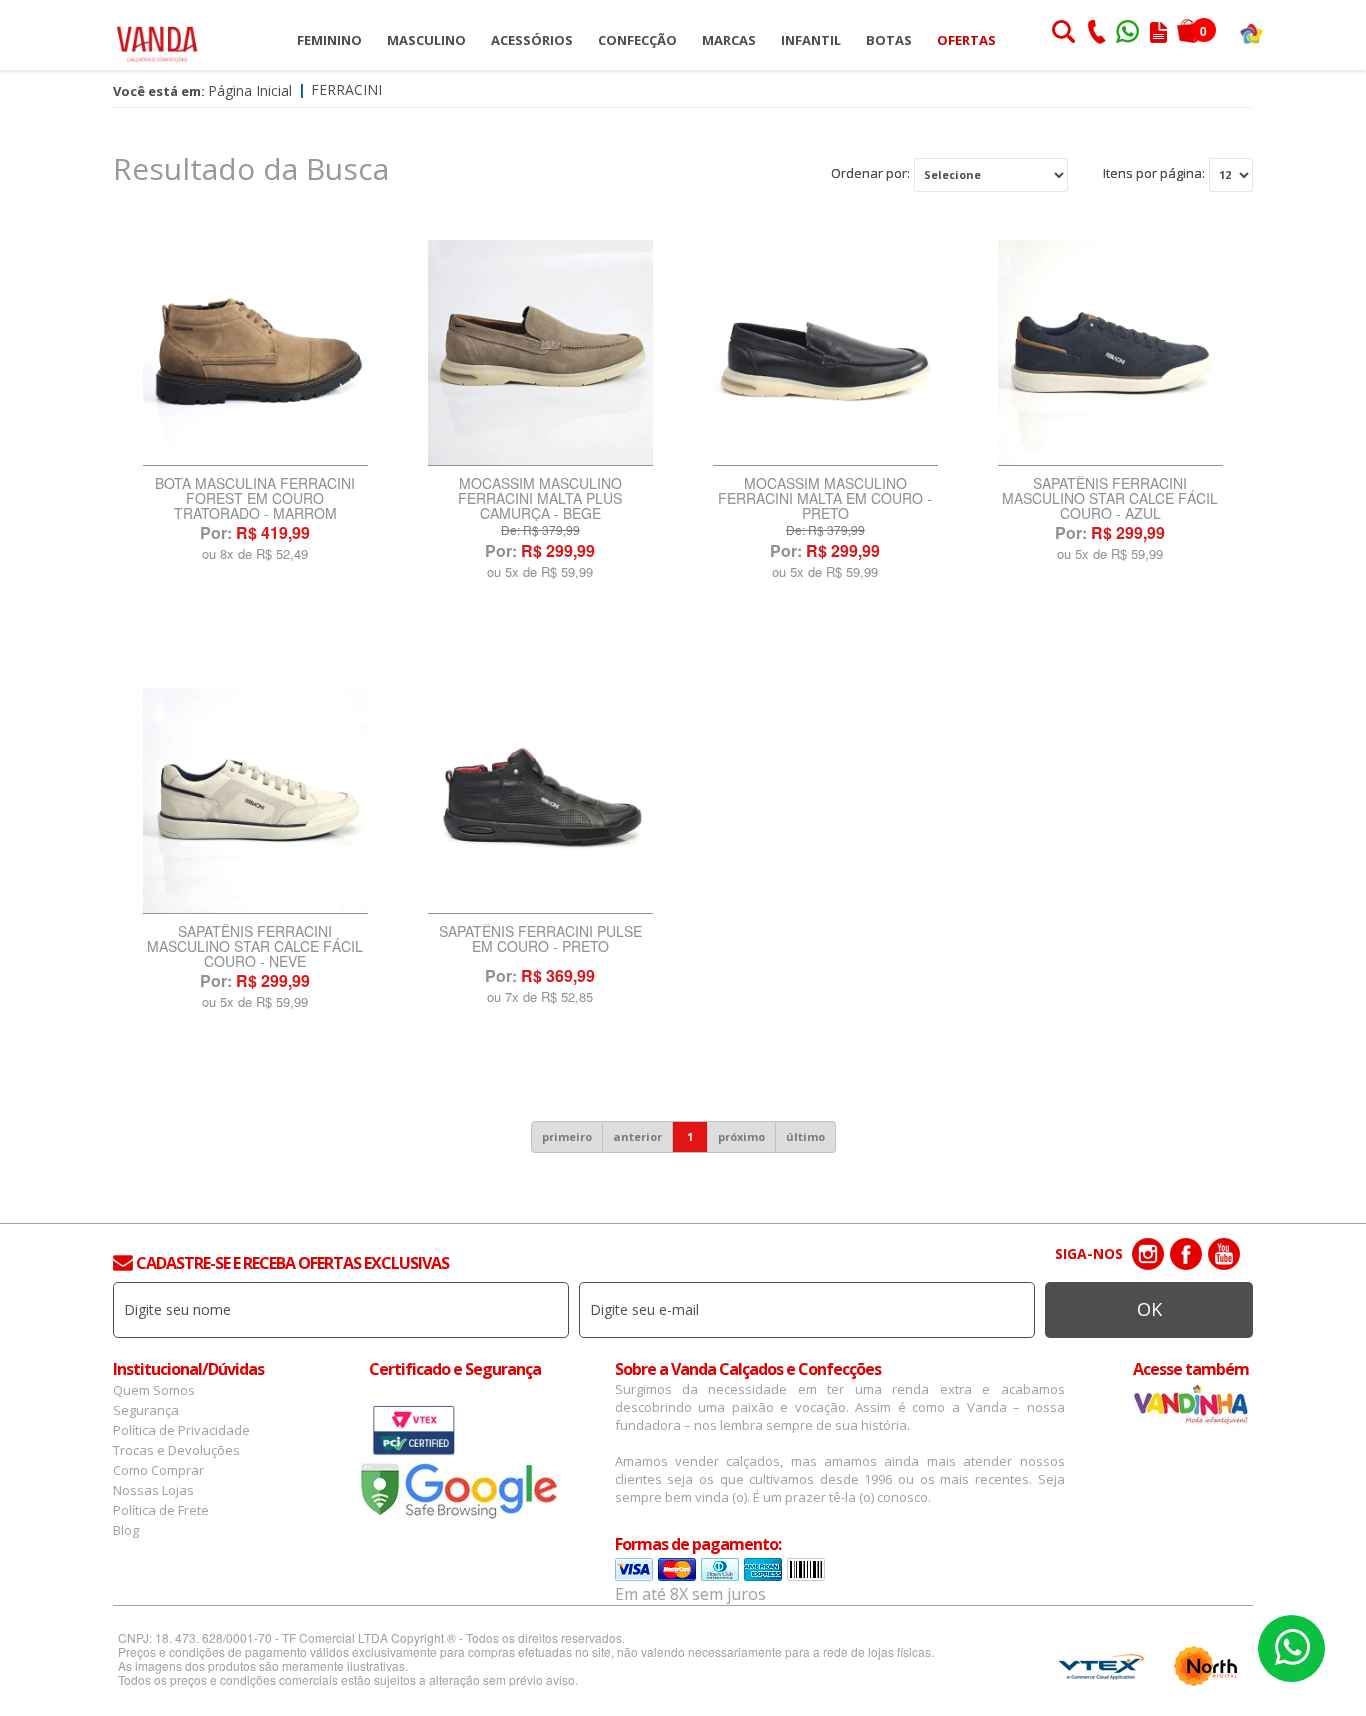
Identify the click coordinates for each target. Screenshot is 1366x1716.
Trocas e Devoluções (176, 1450)
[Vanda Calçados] (157, 34)
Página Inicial (250, 90)
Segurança (146, 1410)
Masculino (426, 40)
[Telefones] (1096, 34)
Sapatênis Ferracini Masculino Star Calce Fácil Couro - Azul (1110, 498)
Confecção (637, 40)
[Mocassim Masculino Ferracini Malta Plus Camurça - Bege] (540, 353)
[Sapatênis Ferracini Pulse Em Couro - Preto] (540, 801)
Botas (889, 40)
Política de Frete (161, 1510)
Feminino (329, 40)
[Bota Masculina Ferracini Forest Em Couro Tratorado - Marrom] (255, 353)
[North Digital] (1206, 1666)
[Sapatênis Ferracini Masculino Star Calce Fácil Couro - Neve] (255, 801)
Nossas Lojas (153, 1490)
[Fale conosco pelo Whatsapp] (1129, 34)
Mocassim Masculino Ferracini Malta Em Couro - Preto (825, 498)
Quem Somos (154, 1390)
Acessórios (532, 40)
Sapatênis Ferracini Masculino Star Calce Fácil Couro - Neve (255, 946)
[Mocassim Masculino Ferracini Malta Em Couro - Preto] (825, 353)
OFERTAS (966, 40)
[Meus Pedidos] (1158, 34)
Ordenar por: (870, 173)
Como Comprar (158, 1470)
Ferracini (346, 89)
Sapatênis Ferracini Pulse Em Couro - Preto (540, 940)
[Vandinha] (1251, 32)
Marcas (729, 40)
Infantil (811, 40)
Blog (126, 1530)
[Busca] (1063, 34)
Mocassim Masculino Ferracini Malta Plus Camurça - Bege (540, 498)
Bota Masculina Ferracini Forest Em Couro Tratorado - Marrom (255, 498)
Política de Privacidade (181, 1430)
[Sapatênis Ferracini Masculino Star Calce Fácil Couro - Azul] (1110, 353)
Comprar (255, 605)
